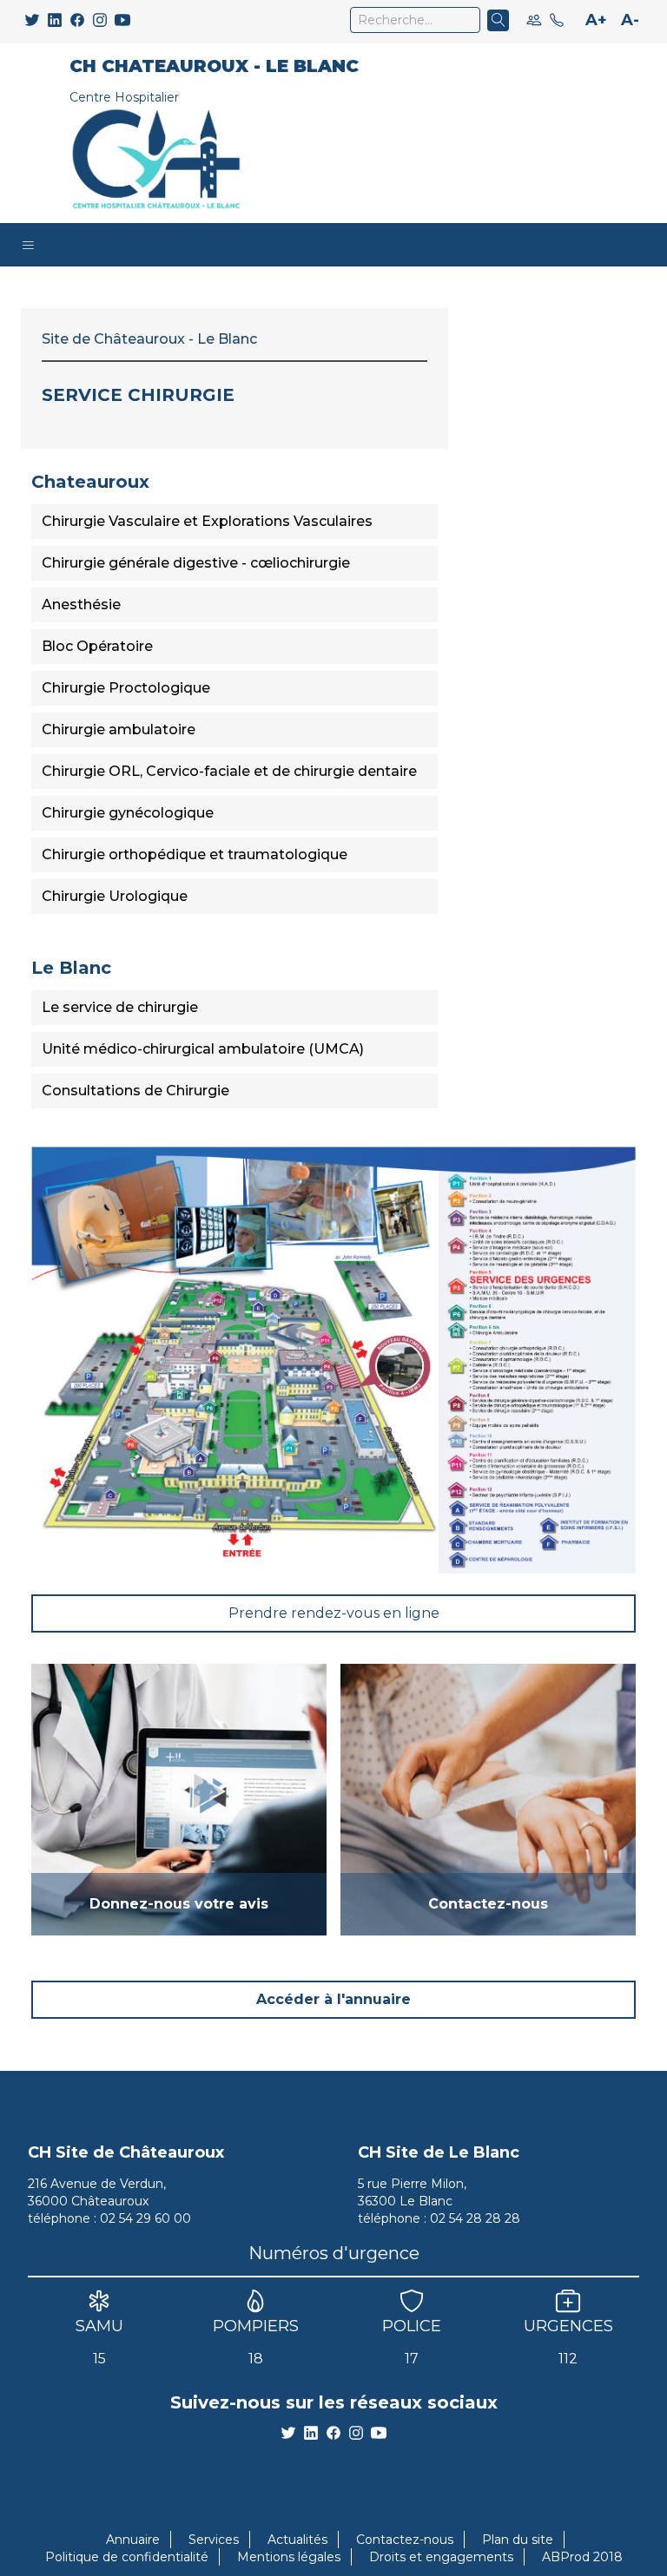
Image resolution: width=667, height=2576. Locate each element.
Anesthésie (81, 605)
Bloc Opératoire (97, 646)
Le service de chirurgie (120, 1007)
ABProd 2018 (582, 2557)
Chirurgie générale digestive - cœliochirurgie (196, 563)
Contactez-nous (405, 2540)
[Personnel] (534, 20)
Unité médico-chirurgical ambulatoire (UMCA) (203, 1049)
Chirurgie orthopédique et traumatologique (195, 854)
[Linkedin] (55, 20)
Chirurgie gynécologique (128, 813)
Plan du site (518, 2540)
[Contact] (557, 20)
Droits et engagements (441, 2557)
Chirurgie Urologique (115, 896)
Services (214, 2540)
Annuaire (133, 2540)
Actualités (297, 2540)
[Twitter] (32, 20)
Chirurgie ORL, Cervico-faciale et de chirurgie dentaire (229, 771)
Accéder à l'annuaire (333, 1999)
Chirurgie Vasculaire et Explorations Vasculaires (207, 521)
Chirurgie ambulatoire (119, 729)
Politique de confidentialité (127, 2557)
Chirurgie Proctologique (126, 688)
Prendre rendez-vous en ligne (334, 1613)
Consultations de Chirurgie (135, 1091)
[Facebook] (77, 20)
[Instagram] (100, 20)
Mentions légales (289, 2557)
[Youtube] (122, 20)
